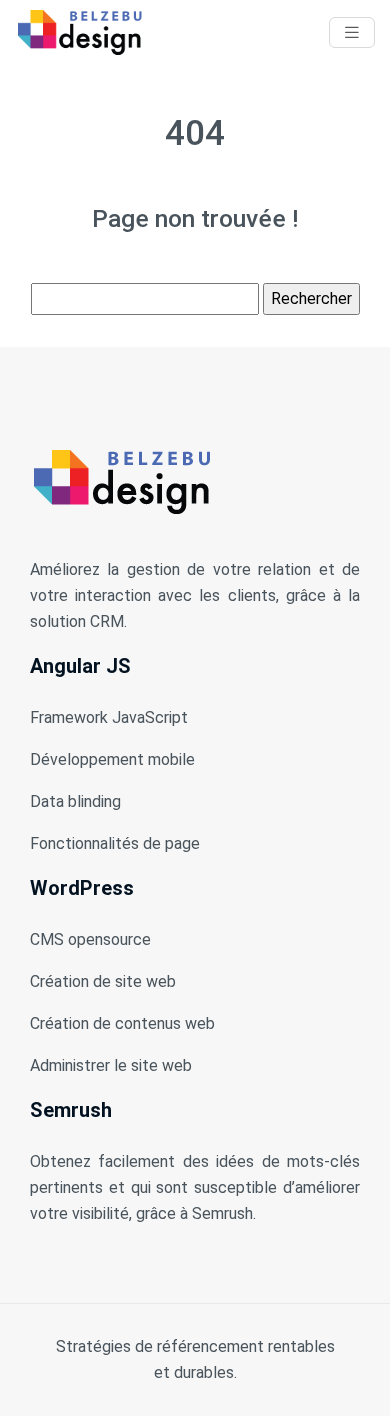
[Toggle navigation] (352, 32)
